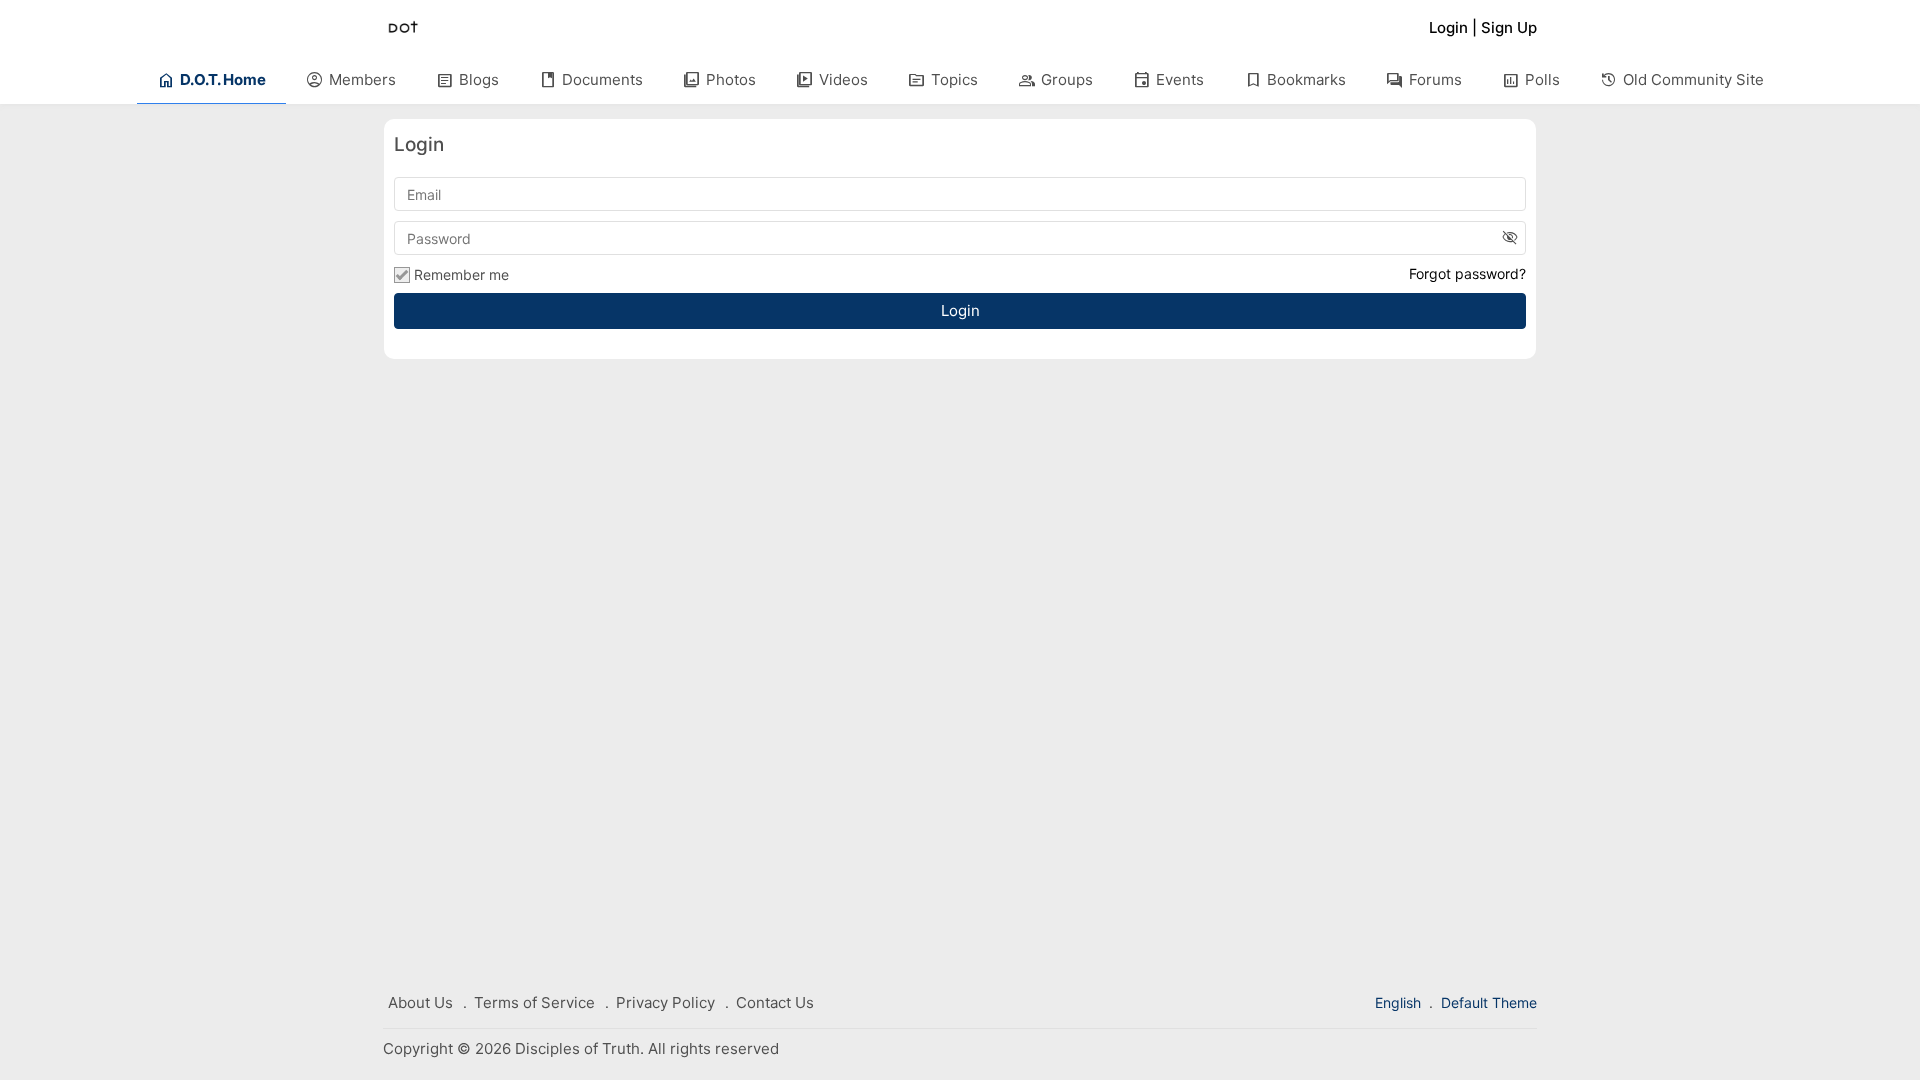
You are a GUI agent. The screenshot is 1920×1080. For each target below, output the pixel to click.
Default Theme (1489, 1002)
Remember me (461, 275)
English (1400, 1002)
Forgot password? (1467, 273)
